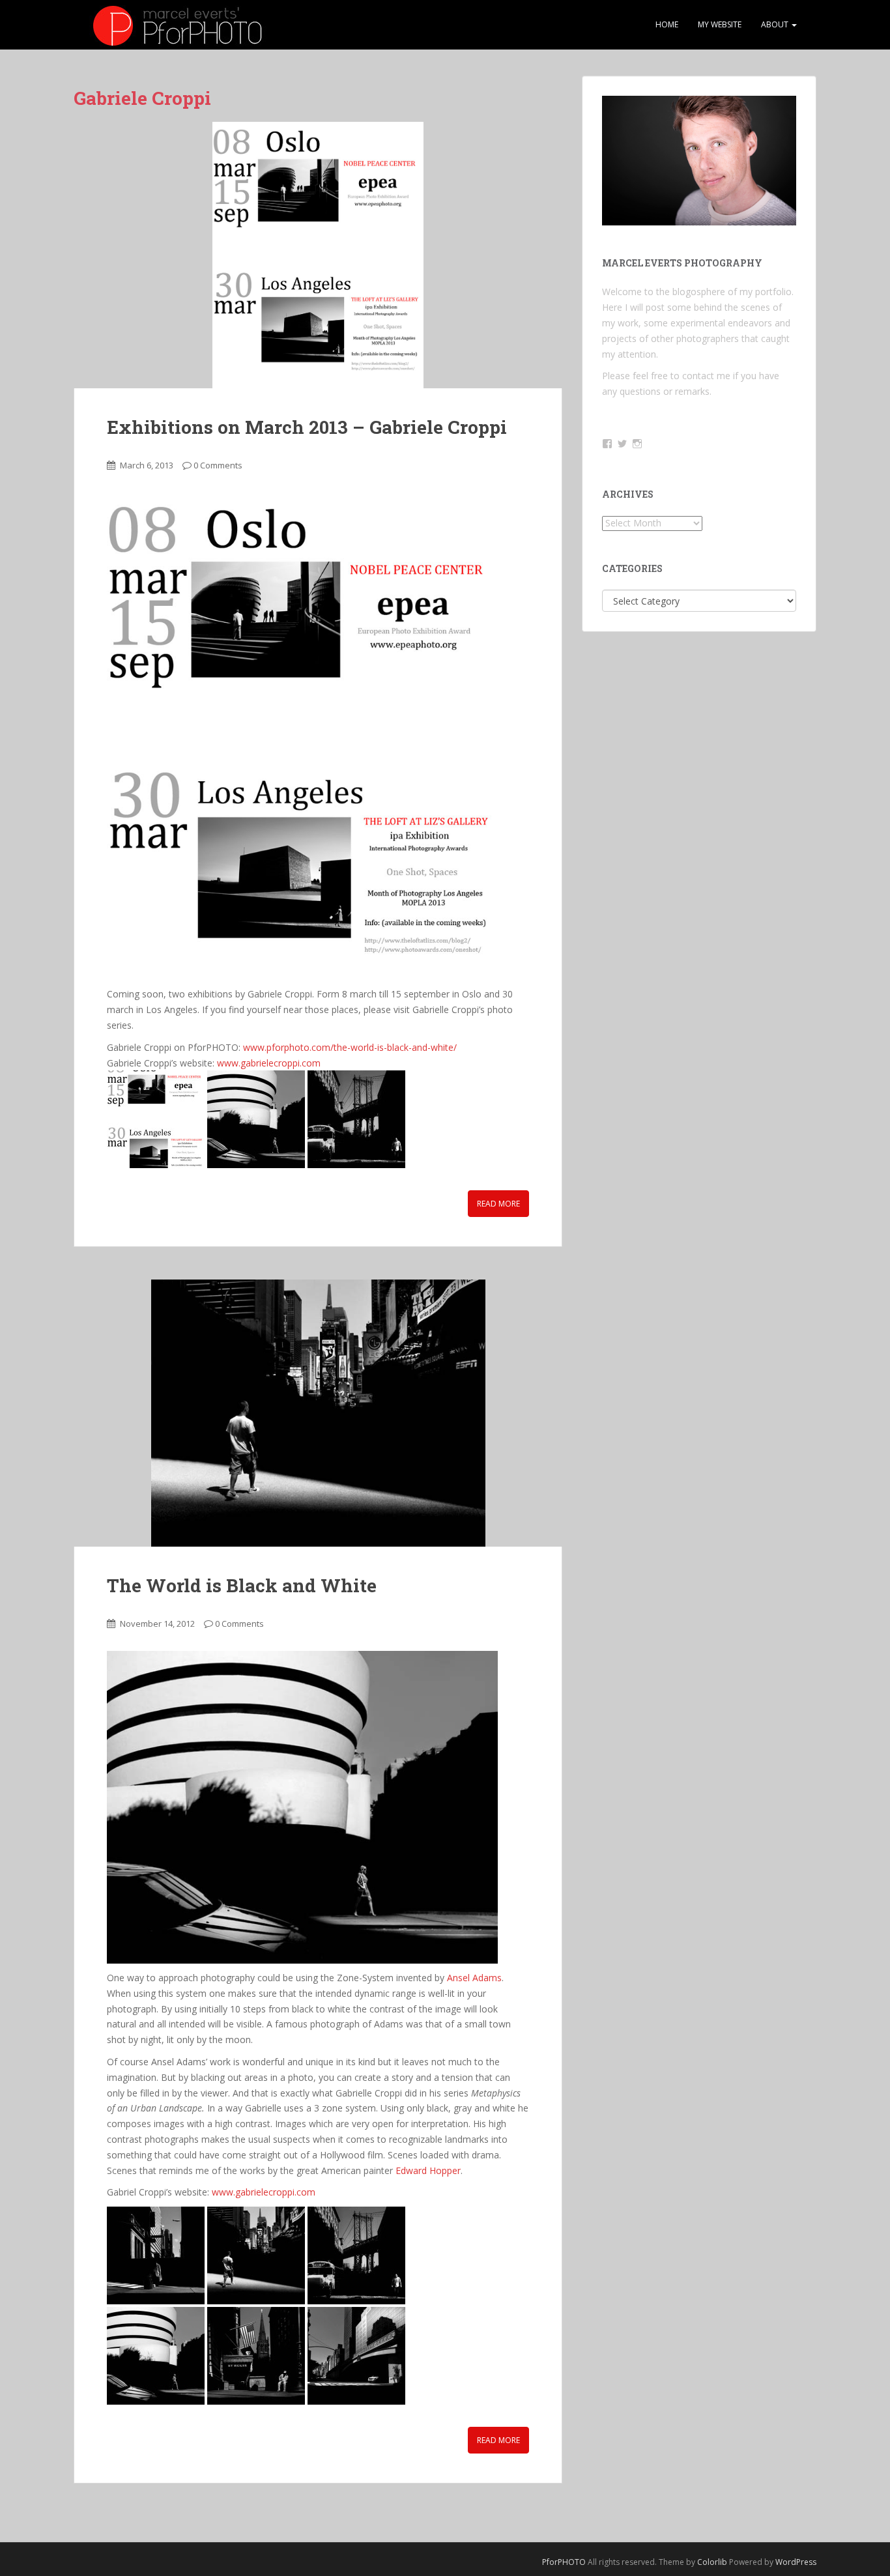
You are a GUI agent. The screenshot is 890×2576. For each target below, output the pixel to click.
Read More (498, 1204)
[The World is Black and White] (318, 1413)
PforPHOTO (564, 2562)
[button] (156, 1119)
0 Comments (218, 465)
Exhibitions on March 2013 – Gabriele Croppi (307, 427)
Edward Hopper (428, 2170)
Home (667, 24)
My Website (720, 24)
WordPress (796, 2562)
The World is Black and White (242, 1585)
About (776, 24)
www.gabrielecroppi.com (269, 1063)
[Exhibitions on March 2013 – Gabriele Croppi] (318, 255)
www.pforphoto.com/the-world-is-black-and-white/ (350, 1047)
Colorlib (712, 2562)
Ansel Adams (474, 1978)
